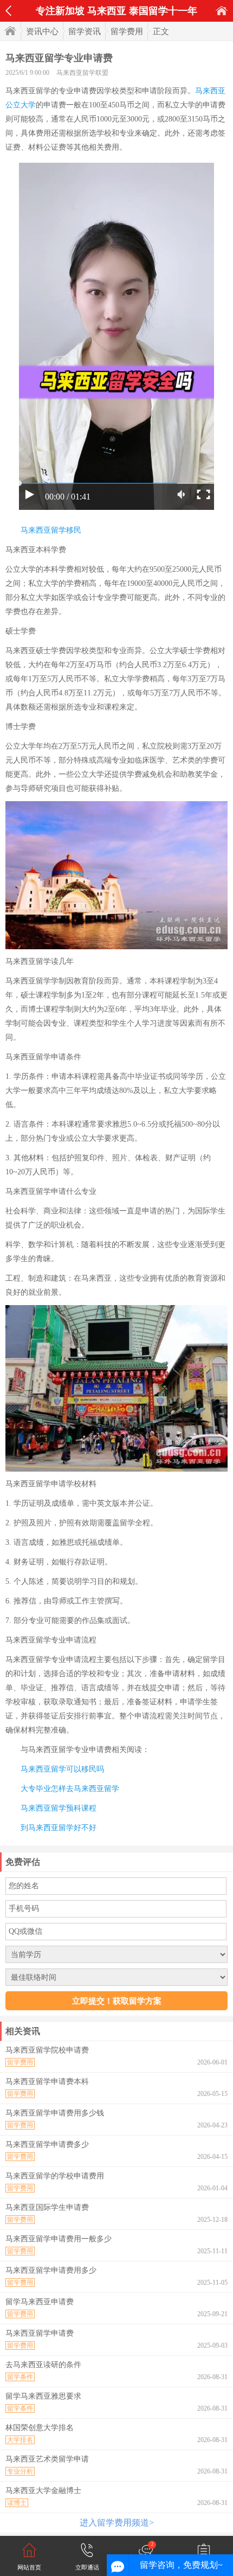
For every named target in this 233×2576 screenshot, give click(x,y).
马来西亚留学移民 (51, 530)
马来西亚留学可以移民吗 (62, 1769)
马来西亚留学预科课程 (59, 1808)
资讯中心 (42, 31)
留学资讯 (85, 31)
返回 (8, 11)
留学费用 (127, 31)
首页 (222, 11)
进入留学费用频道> (117, 2523)
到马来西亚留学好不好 (59, 1828)
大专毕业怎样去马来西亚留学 (70, 1789)
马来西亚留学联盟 (82, 73)
